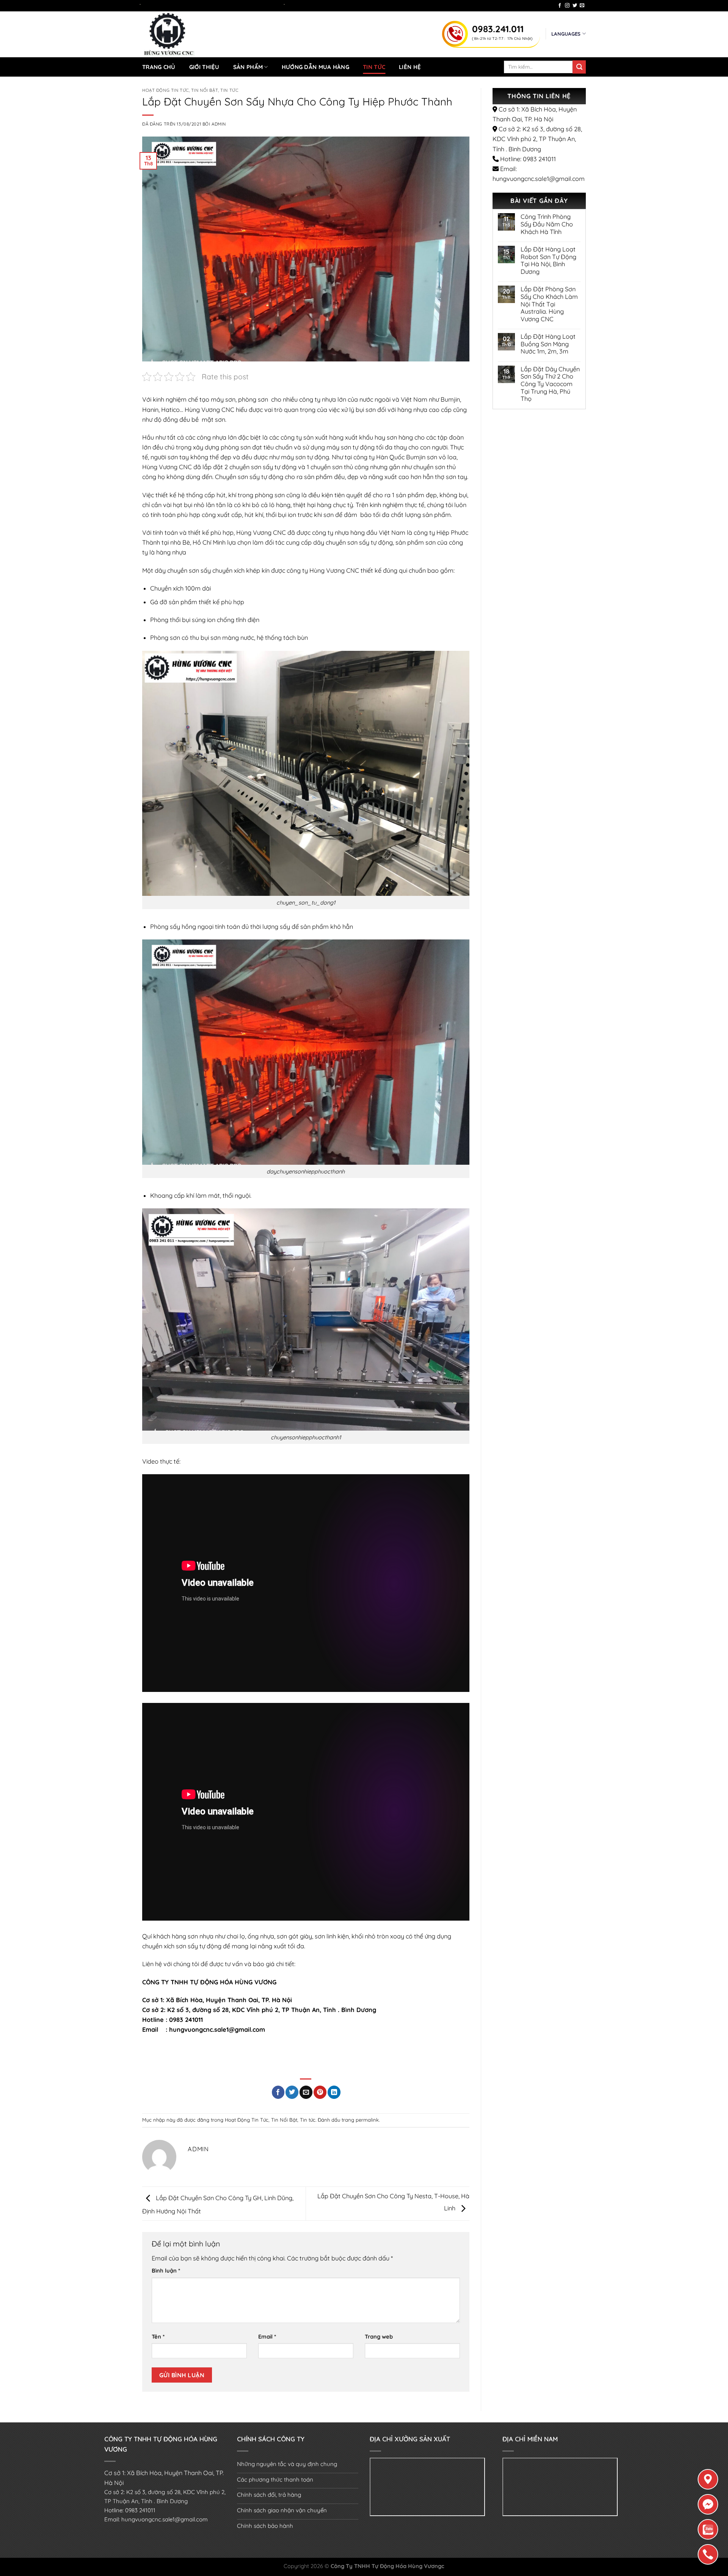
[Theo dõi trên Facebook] (560, 6)
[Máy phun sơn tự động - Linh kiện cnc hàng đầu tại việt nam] (220, 34)
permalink (367, 2120)
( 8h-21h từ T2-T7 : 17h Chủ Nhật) (502, 38)
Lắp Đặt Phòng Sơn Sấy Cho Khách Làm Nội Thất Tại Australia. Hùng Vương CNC (549, 304)
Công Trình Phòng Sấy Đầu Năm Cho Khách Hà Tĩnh (547, 224)
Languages (566, 34)
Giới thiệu (204, 67)
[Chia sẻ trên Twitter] (292, 2092)
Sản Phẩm (248, 67)
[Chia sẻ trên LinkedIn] (334, 2092)
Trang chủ (159, 67)
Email (267, 2336)
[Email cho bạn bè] (306, 2092)
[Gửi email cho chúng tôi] (582, 6)
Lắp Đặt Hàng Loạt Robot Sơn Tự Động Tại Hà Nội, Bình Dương (548, 261)
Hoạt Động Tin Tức (166, 90)
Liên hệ (410, 67)
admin (219, 124)
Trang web (379, 2336)
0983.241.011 (498, 29)
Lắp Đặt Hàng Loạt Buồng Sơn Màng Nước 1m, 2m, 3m (548, 344)
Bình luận (166, 2270)
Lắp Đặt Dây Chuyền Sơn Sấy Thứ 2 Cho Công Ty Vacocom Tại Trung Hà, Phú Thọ (550, 384)
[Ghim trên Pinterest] (320, 2092)
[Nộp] (579, 67)
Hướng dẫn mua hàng (315, 67)
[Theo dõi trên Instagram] (567, 6)
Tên (158, 2336)
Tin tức (374, 67)
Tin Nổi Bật (205, 90)
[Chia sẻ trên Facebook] (278, 2092)
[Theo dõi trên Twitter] (575, 6)
